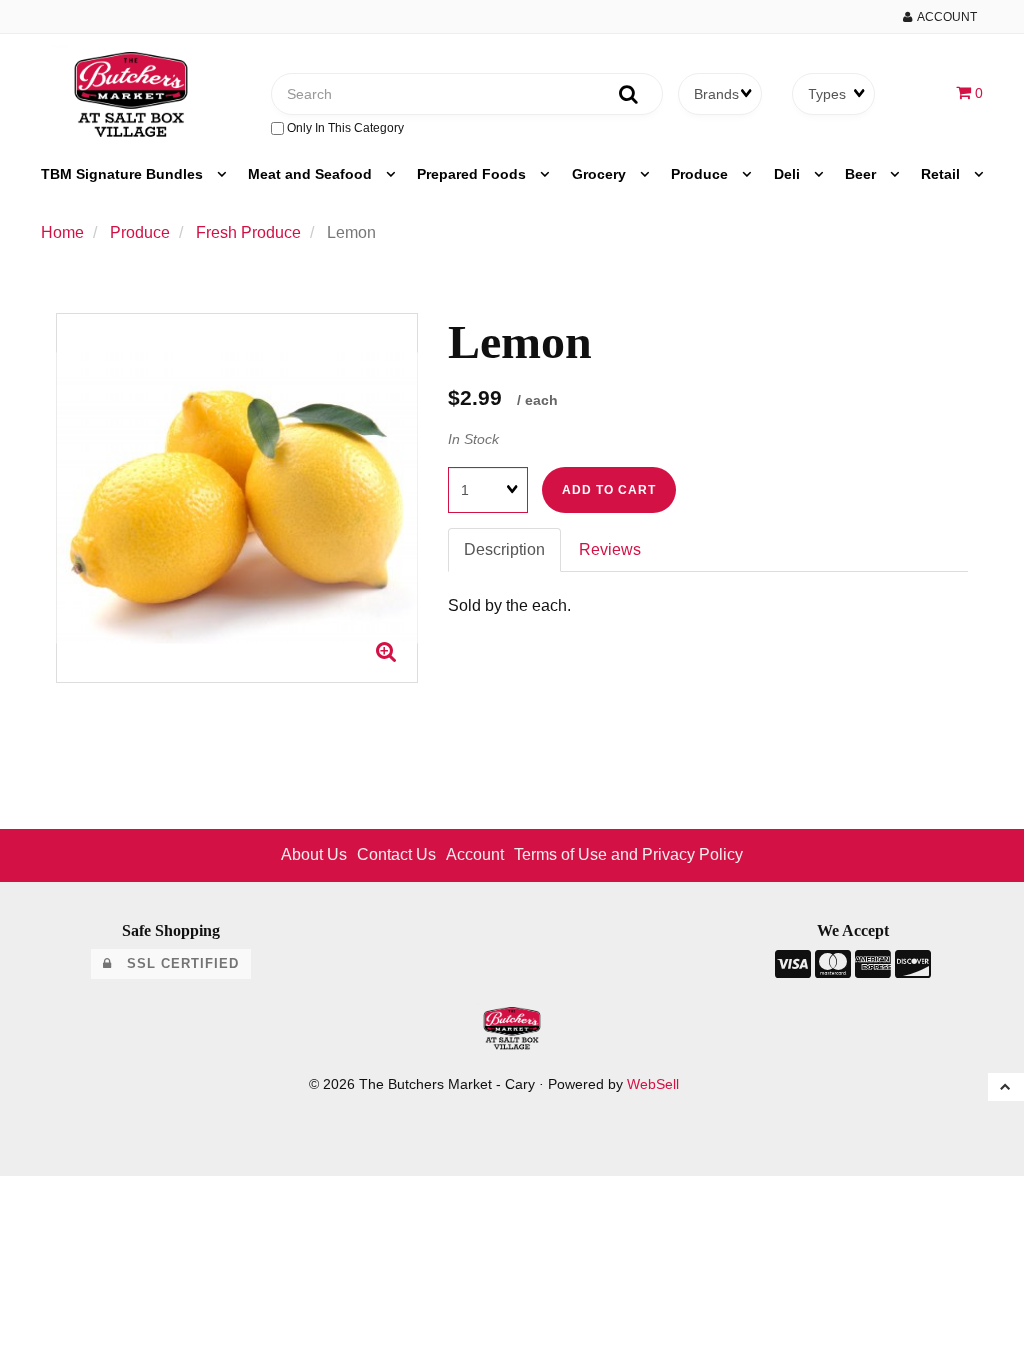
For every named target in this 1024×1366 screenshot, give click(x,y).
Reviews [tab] (610, 549)
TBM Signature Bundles (124, 174)
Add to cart (609, 490)
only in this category (344, 128)
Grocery (601, 174)
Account (944, 17)
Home (62, 232)
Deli (789, 174)
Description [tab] (504, 549)
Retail (942, 174)
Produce (701, 174)
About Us (314, 854)
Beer (862, 174)
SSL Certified (175, 963)
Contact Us (396, 854)
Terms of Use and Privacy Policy (628, 854)
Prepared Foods (473, 174)
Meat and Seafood (312, 174)
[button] (969, 92)
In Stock (473, 439)
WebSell (653, 1084)
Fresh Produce (248, 232)
